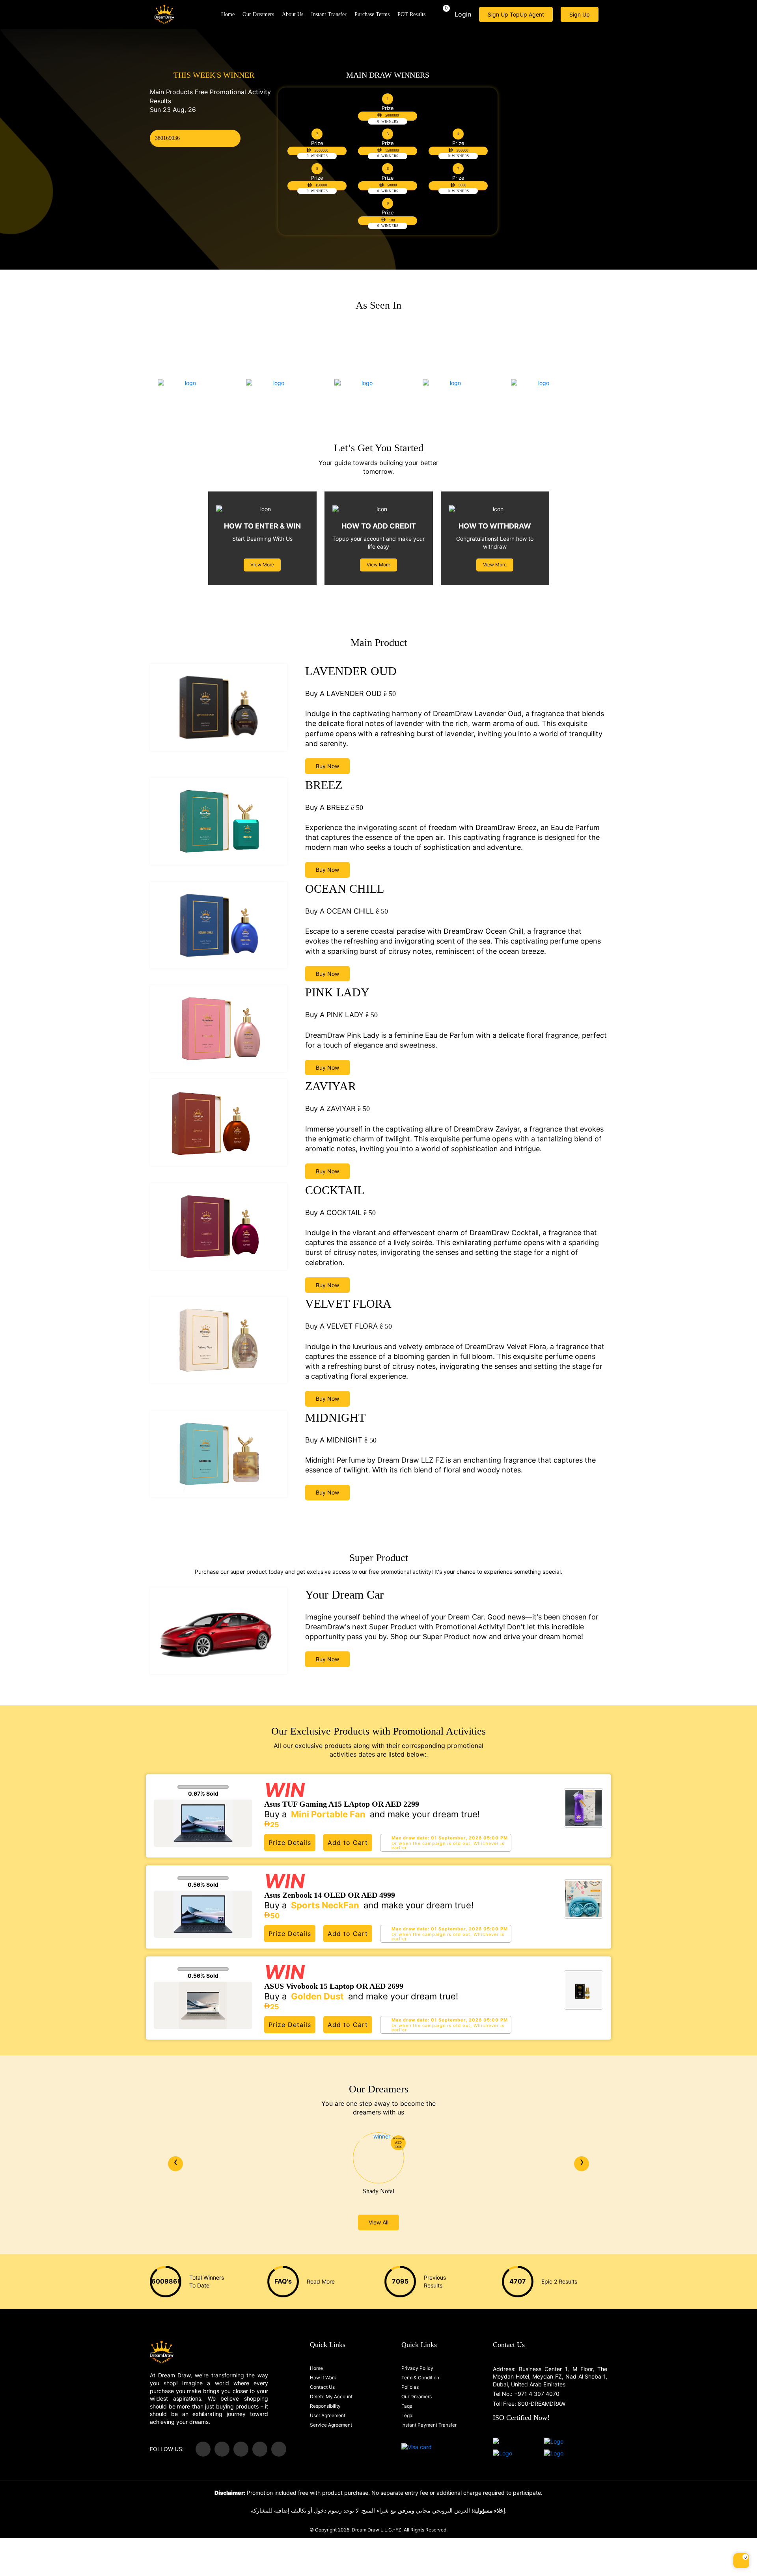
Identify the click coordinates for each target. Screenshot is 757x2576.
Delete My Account (331, 2397)
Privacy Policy (417, 2368)
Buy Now (327, 766)
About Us (293, 14)
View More (262, 565)
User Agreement (328, 2416)
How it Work (323, 2378)
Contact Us (322, 2387)
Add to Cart (348, 1843)
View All (378, 2222)
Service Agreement (331, 2425)
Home (228, 14)
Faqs (407, 2406)
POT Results (411, 14)
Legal (407, 2416)
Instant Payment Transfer (429, 2425)
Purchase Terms (372, 14)
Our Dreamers (258, 14)
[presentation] (175, 2164)
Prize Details (290, 1843)
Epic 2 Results (559, 2281)
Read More (321, 2281)
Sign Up (580, 14)
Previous (17, 136)
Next (740, 136)
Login (463, 14)
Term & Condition (420, 2378)
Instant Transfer (329, 14)
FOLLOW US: (167, 2449)
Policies (410, 2387)
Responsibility (325, 2406)
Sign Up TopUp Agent (516, 14)
